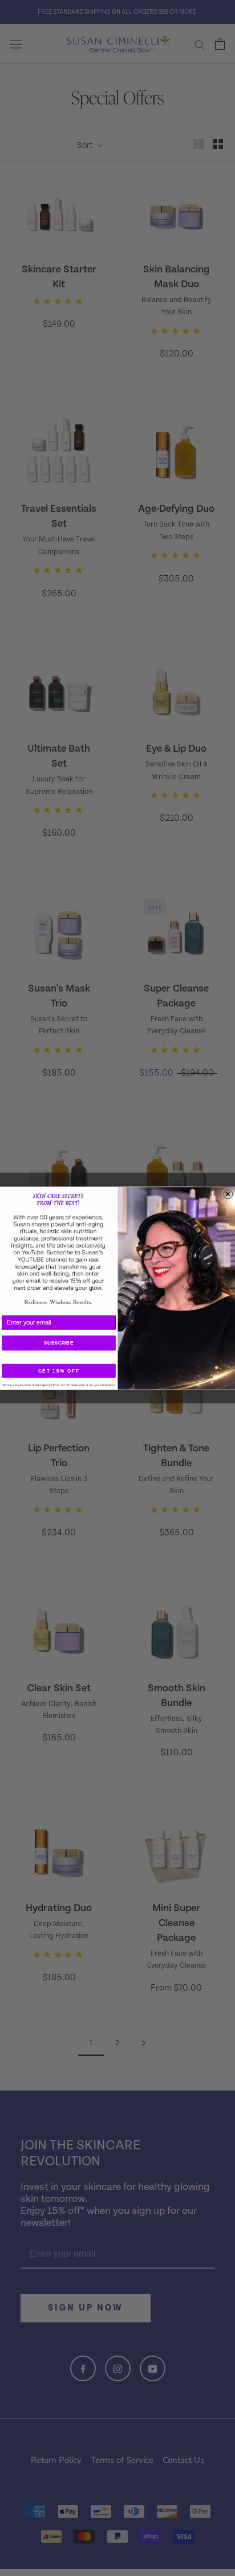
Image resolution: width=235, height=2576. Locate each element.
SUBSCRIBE (58, 1343)
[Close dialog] (228, 1194)
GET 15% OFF (59, 1371)
